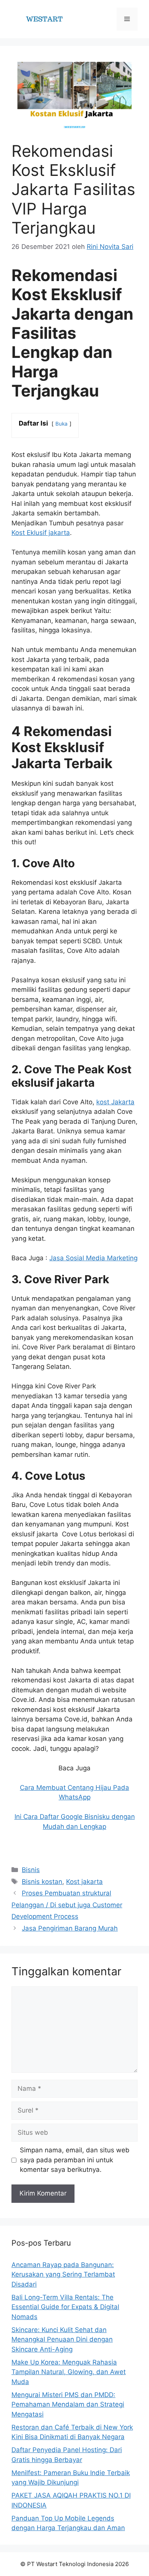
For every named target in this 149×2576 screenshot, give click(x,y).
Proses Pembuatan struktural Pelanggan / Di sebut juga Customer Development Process (67, 1905)
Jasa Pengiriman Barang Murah (70, 1928)
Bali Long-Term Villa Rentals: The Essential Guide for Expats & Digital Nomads (65, 2307)
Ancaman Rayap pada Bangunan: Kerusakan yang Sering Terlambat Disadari (63, 2275)
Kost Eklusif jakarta (41, 533)
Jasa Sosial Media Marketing (93, 1258)
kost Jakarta (115, 1102)
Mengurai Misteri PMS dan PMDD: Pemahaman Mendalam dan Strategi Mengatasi (68, 2405)
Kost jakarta (84, 1882)
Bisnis (31, 1870)
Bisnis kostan (42, 1882)
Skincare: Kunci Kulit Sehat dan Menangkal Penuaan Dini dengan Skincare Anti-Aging (62, 2340)
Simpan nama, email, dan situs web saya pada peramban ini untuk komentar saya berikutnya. (75, 2160)
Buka (62, 424)
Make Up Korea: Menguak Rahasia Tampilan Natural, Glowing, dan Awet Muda (69, 2372)
